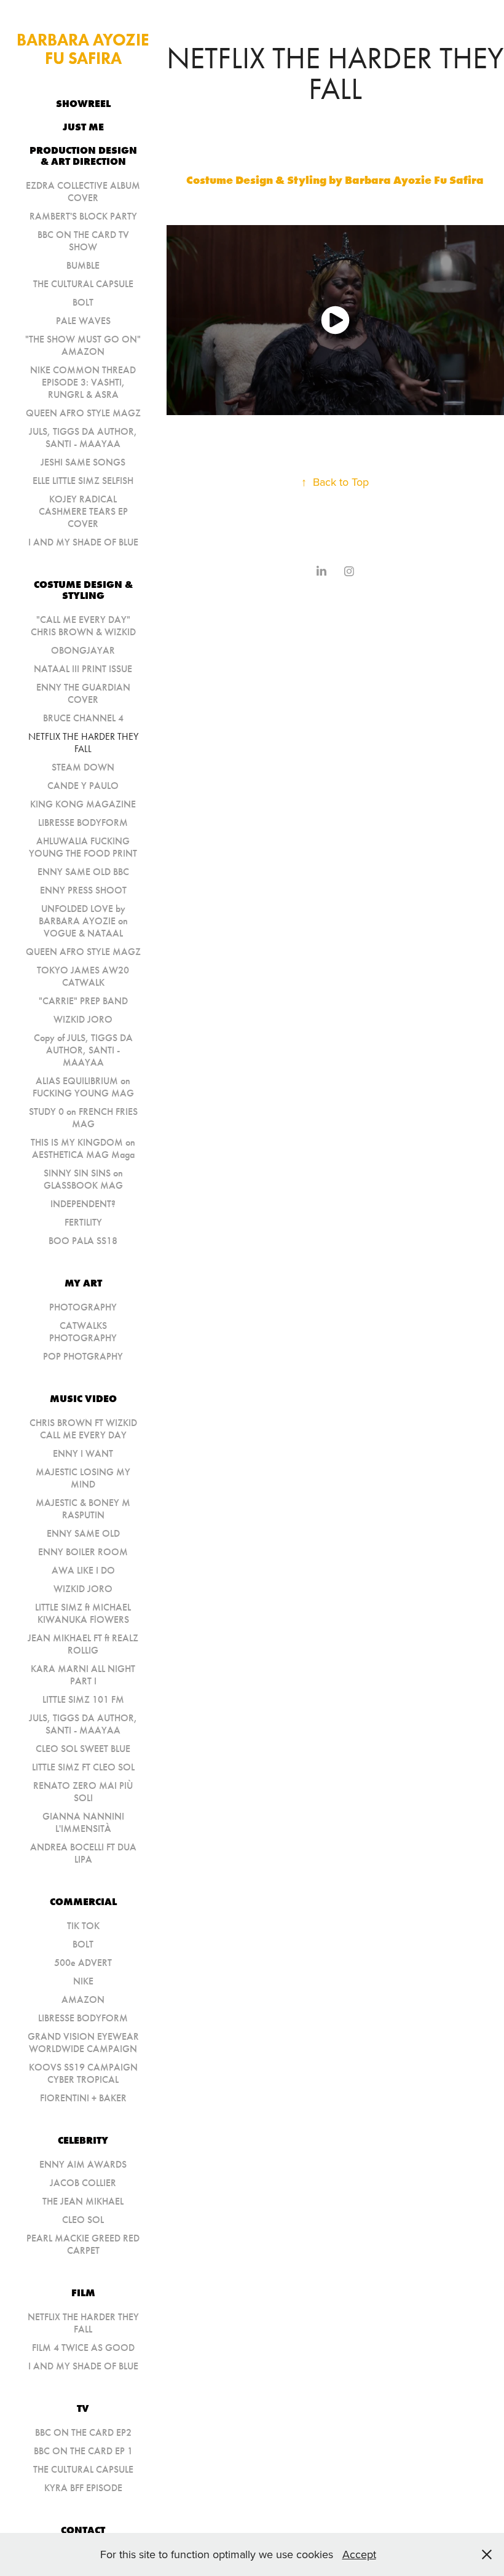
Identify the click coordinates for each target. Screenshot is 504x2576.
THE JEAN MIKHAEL (83, 2201)
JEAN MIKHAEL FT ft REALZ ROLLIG (83, 1644)
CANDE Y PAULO (83, 786)
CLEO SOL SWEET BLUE (83, 1749)
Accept (359, 2554)
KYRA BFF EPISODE (83, 2488)
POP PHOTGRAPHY (83, 1356)
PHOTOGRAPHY (83, 1307)
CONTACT (83, 2530)
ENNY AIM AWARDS (83, 2164)
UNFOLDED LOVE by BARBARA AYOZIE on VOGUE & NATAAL (83, 921)
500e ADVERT (83, 1963)
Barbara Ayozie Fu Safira (85, 49)
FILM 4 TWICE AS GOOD (83, 2348)
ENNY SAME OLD (83, 1533)
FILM (83, 2293)
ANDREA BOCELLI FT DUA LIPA (83, 1853)
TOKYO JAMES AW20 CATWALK (83, 976)
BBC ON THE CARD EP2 (83, 2432)
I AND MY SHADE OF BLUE (83, 542)
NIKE (83, 1981)
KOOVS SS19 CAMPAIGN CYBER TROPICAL (83, 2073)
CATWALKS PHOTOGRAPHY (83, 1332)
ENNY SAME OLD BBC (83, 872)
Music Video (83, 1398)
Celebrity (83, 2140)
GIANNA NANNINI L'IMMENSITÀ (83, 1822)
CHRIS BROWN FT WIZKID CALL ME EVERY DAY (83, 1429)
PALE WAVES (83, 321)
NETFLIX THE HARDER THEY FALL (83, 743)
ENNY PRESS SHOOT (83, 890)
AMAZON (83, 1999)
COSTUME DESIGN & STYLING (83, 590)
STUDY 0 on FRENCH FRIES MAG (83, 1118)
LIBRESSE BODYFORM (83, 822)
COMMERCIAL (83, 1901)
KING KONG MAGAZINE (83, 804)
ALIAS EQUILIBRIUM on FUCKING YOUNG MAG (83, 1087)
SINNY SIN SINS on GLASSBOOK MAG (83, 1179)
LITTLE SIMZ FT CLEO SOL (83, 1767)
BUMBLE (83, 265)
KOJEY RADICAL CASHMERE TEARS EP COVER (83, 511)
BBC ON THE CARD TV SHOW (83, 241)
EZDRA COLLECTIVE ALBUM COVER (83, 192)
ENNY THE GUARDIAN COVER (83, 693)
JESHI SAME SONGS (83, 462)
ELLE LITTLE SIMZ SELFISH (83, 481)
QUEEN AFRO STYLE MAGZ (83, 413)
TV (83, 2408)
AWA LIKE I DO (83, 1570)
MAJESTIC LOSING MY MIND (83, 1478)
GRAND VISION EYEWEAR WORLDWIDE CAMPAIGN (83, 2043)
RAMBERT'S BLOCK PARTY (83, 216)
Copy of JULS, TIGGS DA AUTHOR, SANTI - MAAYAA (83, 1050)
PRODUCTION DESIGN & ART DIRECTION (83, 156)
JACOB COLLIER (83, 2183)
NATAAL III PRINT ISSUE (83, 669)
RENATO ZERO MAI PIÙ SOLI (83, 1792)
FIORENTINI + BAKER (83, 2098)
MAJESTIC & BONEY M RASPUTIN (83, 1509)
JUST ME (83, 127)
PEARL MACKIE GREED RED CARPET (83, 2244)
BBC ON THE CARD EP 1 (83, 2451)
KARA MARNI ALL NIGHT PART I (83, 1675)
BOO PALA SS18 (83, 1241)
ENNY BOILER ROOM (83, 1552)
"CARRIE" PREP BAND (83, 1001)
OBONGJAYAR (83, 650)
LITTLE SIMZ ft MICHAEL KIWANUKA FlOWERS (83, 1613)
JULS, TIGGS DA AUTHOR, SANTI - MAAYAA (83, 438)
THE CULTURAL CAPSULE (83, 284)
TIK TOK (83, 1926)
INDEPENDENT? (83, 1204)
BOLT (83, 302)
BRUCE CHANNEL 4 (83, 718)
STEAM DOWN (83, 767)
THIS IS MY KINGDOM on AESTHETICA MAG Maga (83, 1148)
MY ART (83, 1283)
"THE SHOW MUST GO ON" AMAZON (83, 345)
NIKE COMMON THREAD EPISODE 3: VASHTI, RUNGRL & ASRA (83, 382)
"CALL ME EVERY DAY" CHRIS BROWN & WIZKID (83, 626)
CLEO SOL (83, 2220)
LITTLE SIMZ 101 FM (83, 1699)
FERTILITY (83, 1222)
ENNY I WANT (83, 1453)
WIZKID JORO (83, 1019)
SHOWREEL (83, 103)
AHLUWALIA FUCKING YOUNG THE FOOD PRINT (83, 847)
